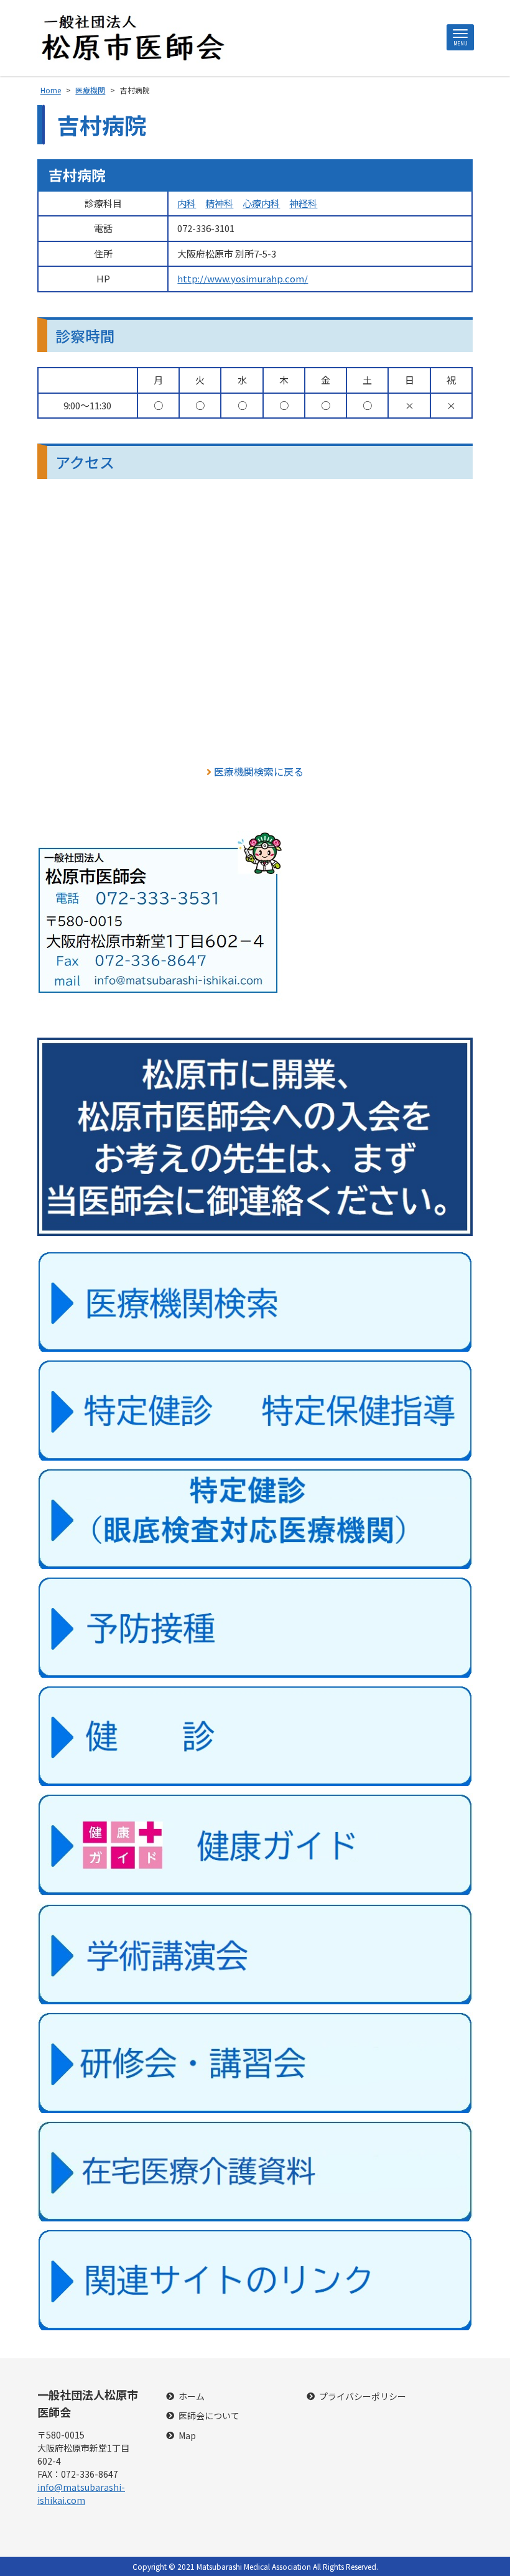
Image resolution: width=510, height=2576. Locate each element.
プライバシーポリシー (363, 2397)
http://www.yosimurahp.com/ (243, 278)
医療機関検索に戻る (259, 771)
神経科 (303, 203)
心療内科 (261, 203)
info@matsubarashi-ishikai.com (81, 2494)
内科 (187, 203)
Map (187, 2436)
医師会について (209, 2416)
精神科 (219, 203)
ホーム (192, 2397)
